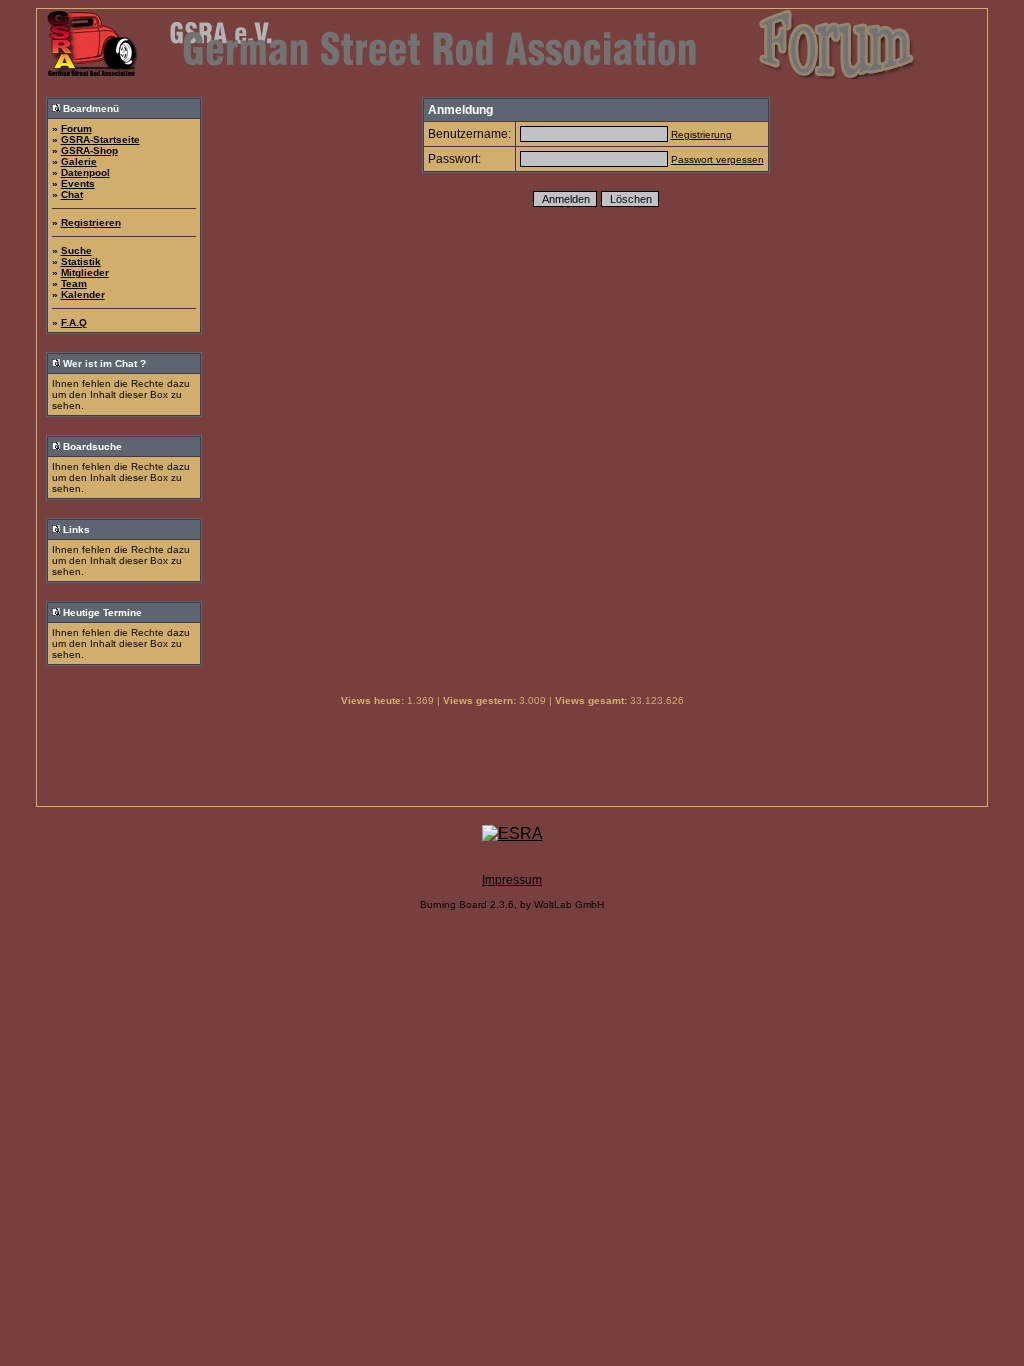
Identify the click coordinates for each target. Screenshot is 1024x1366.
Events (78, 183)
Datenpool (85, 172)
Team (74, 283)
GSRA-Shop (89, 150)
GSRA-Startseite (100, 139)
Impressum (512, 880)
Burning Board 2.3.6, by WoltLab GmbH (512, 904)
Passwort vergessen (717, 159)
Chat (72, 194)
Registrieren (91, 222)
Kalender (83, 294)
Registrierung (701, 134)
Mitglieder (85, 272)
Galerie (79, 161)
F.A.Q (74, 322)
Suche (76, 250)
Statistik (81, 261)
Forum (76, 128)
